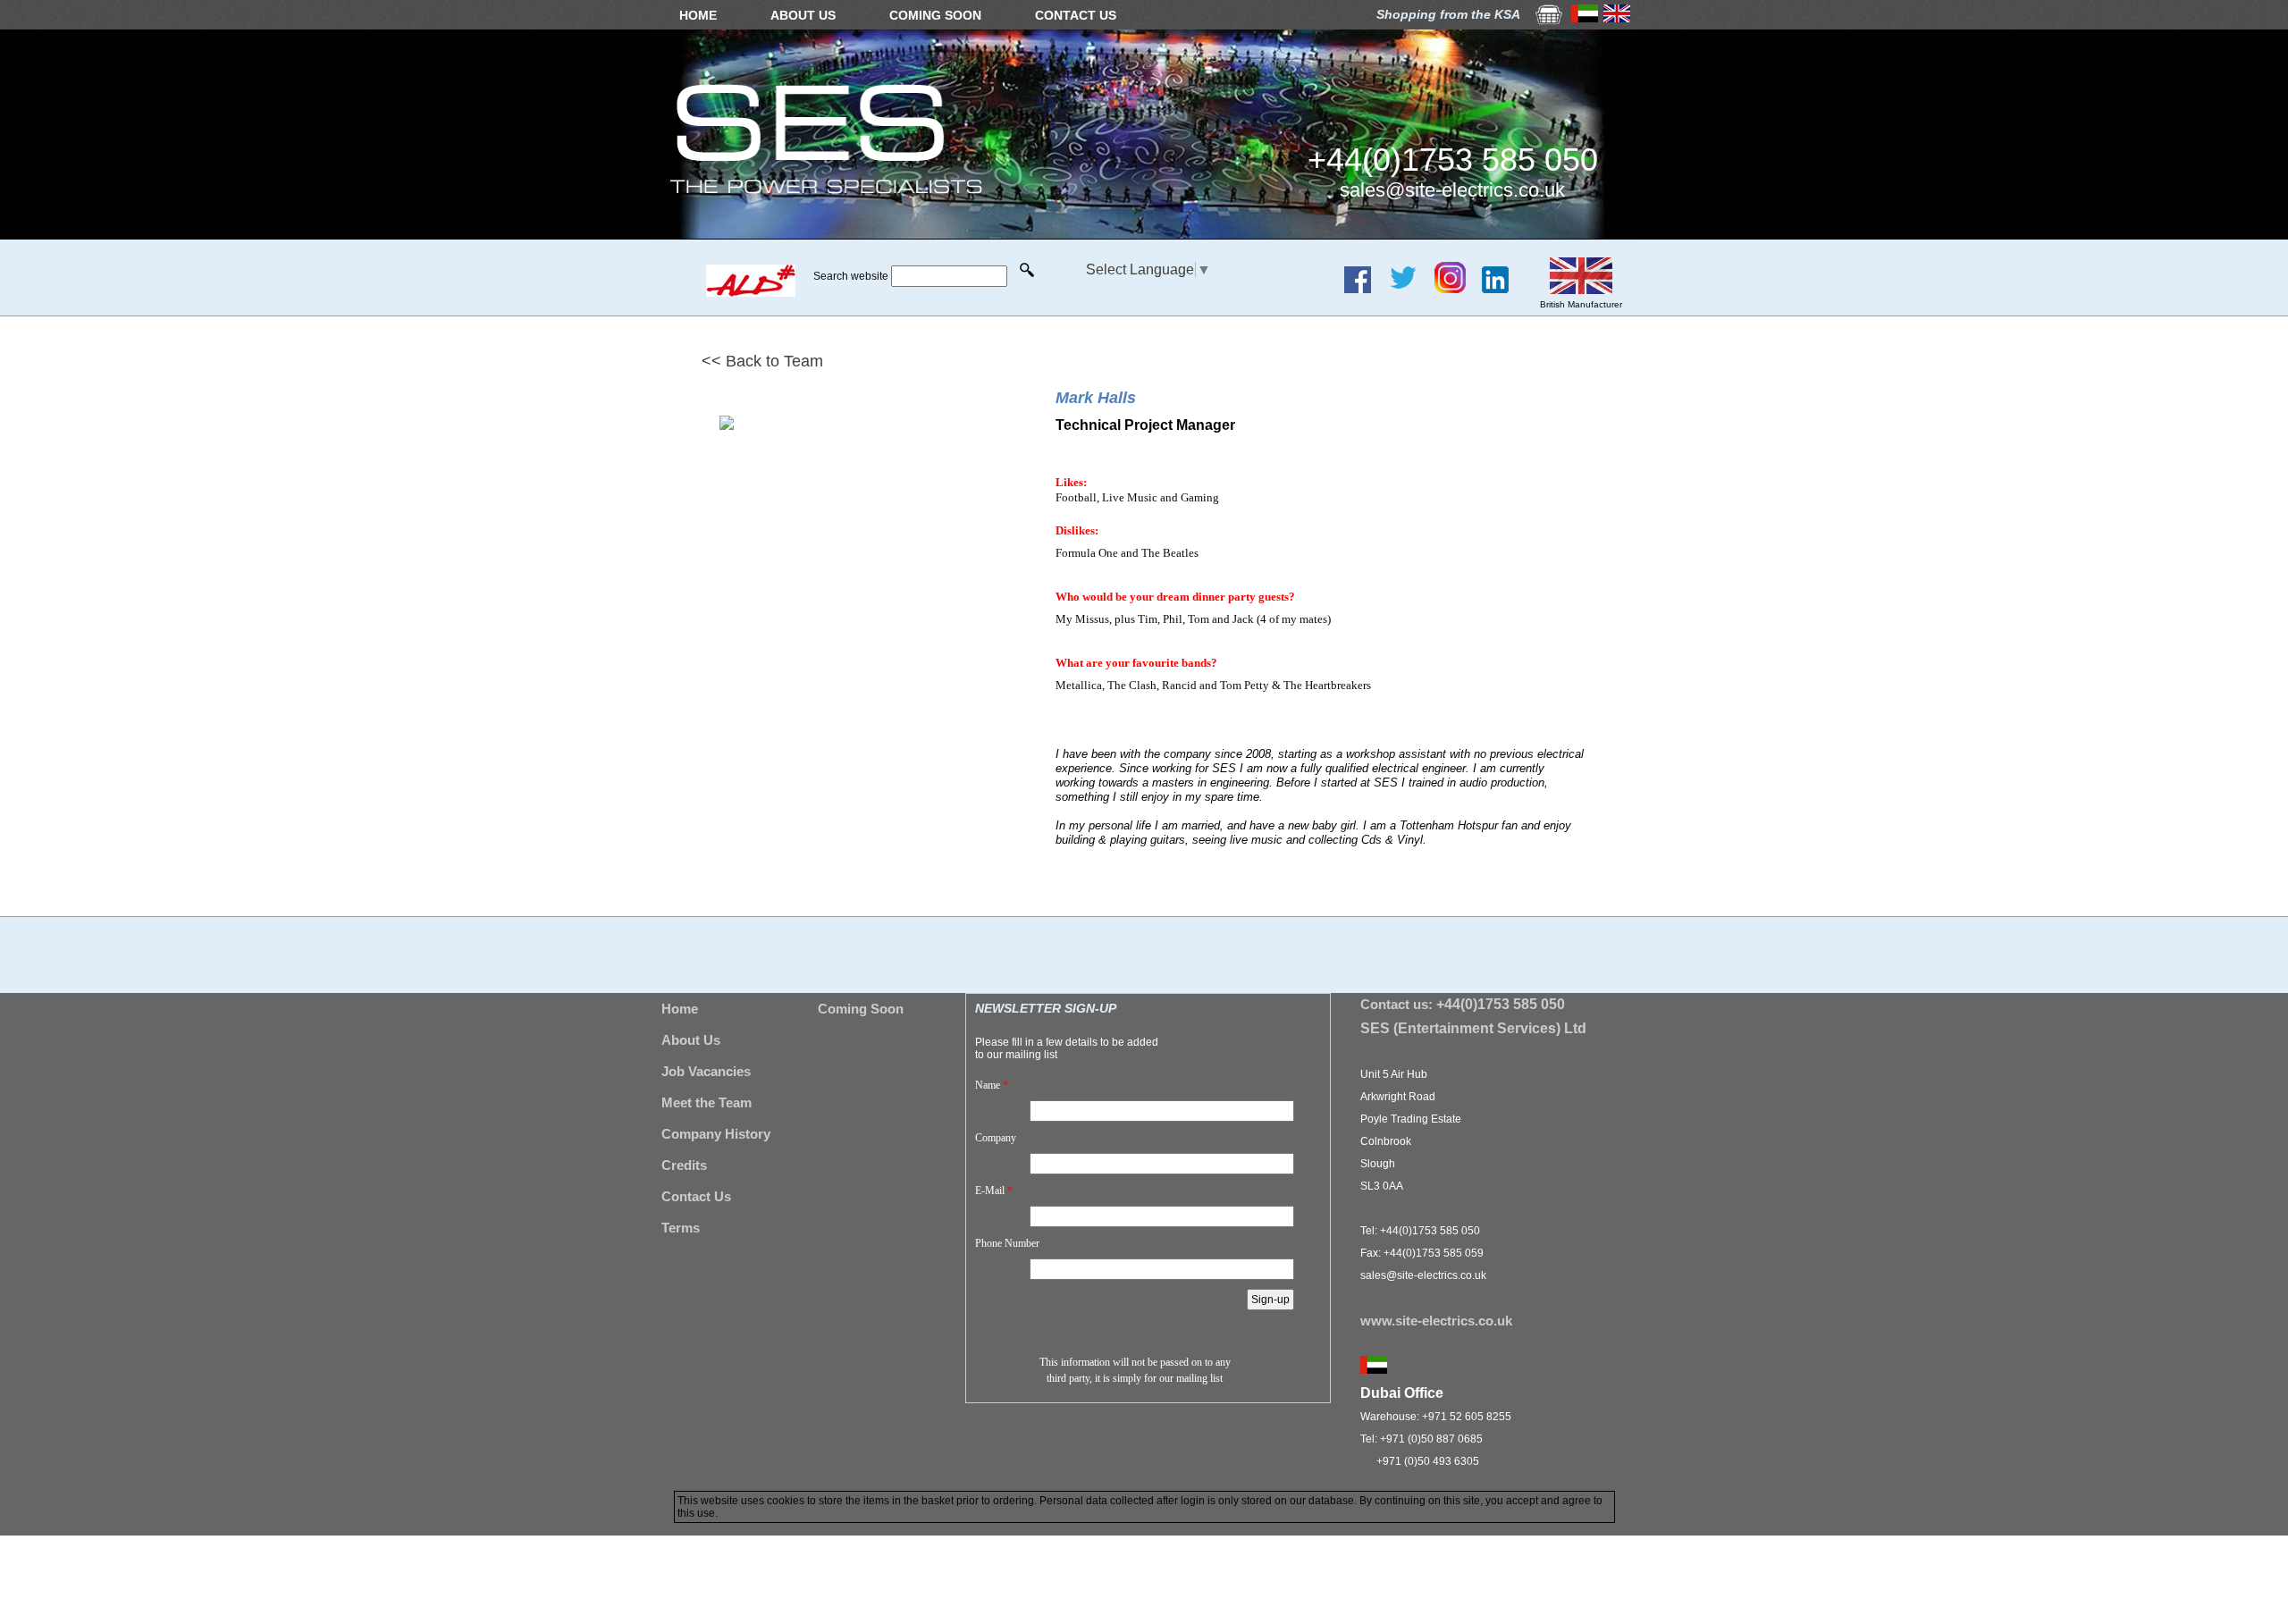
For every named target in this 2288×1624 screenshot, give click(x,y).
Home (680, 1009)
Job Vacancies (706, 1071)
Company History (716, 1134)
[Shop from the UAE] (1585, 17)
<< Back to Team (762, 361)
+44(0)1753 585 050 (1453, 160)
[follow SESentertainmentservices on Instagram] (1457, 288)
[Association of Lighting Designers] (751, 292)
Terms (681, 1228)
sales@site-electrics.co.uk (1452, 190)
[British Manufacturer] (1581, 289)
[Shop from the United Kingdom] (1617, 17)
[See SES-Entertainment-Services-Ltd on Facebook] (1364, 288)
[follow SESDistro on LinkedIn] (1502, 288)
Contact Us (696, 1196)
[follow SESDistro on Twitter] (1409, 288)
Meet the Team (707, 1102)
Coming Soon (861, 1009)
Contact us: (1463, 1004)
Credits (684, 1165)
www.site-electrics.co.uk (1436, 1321)
